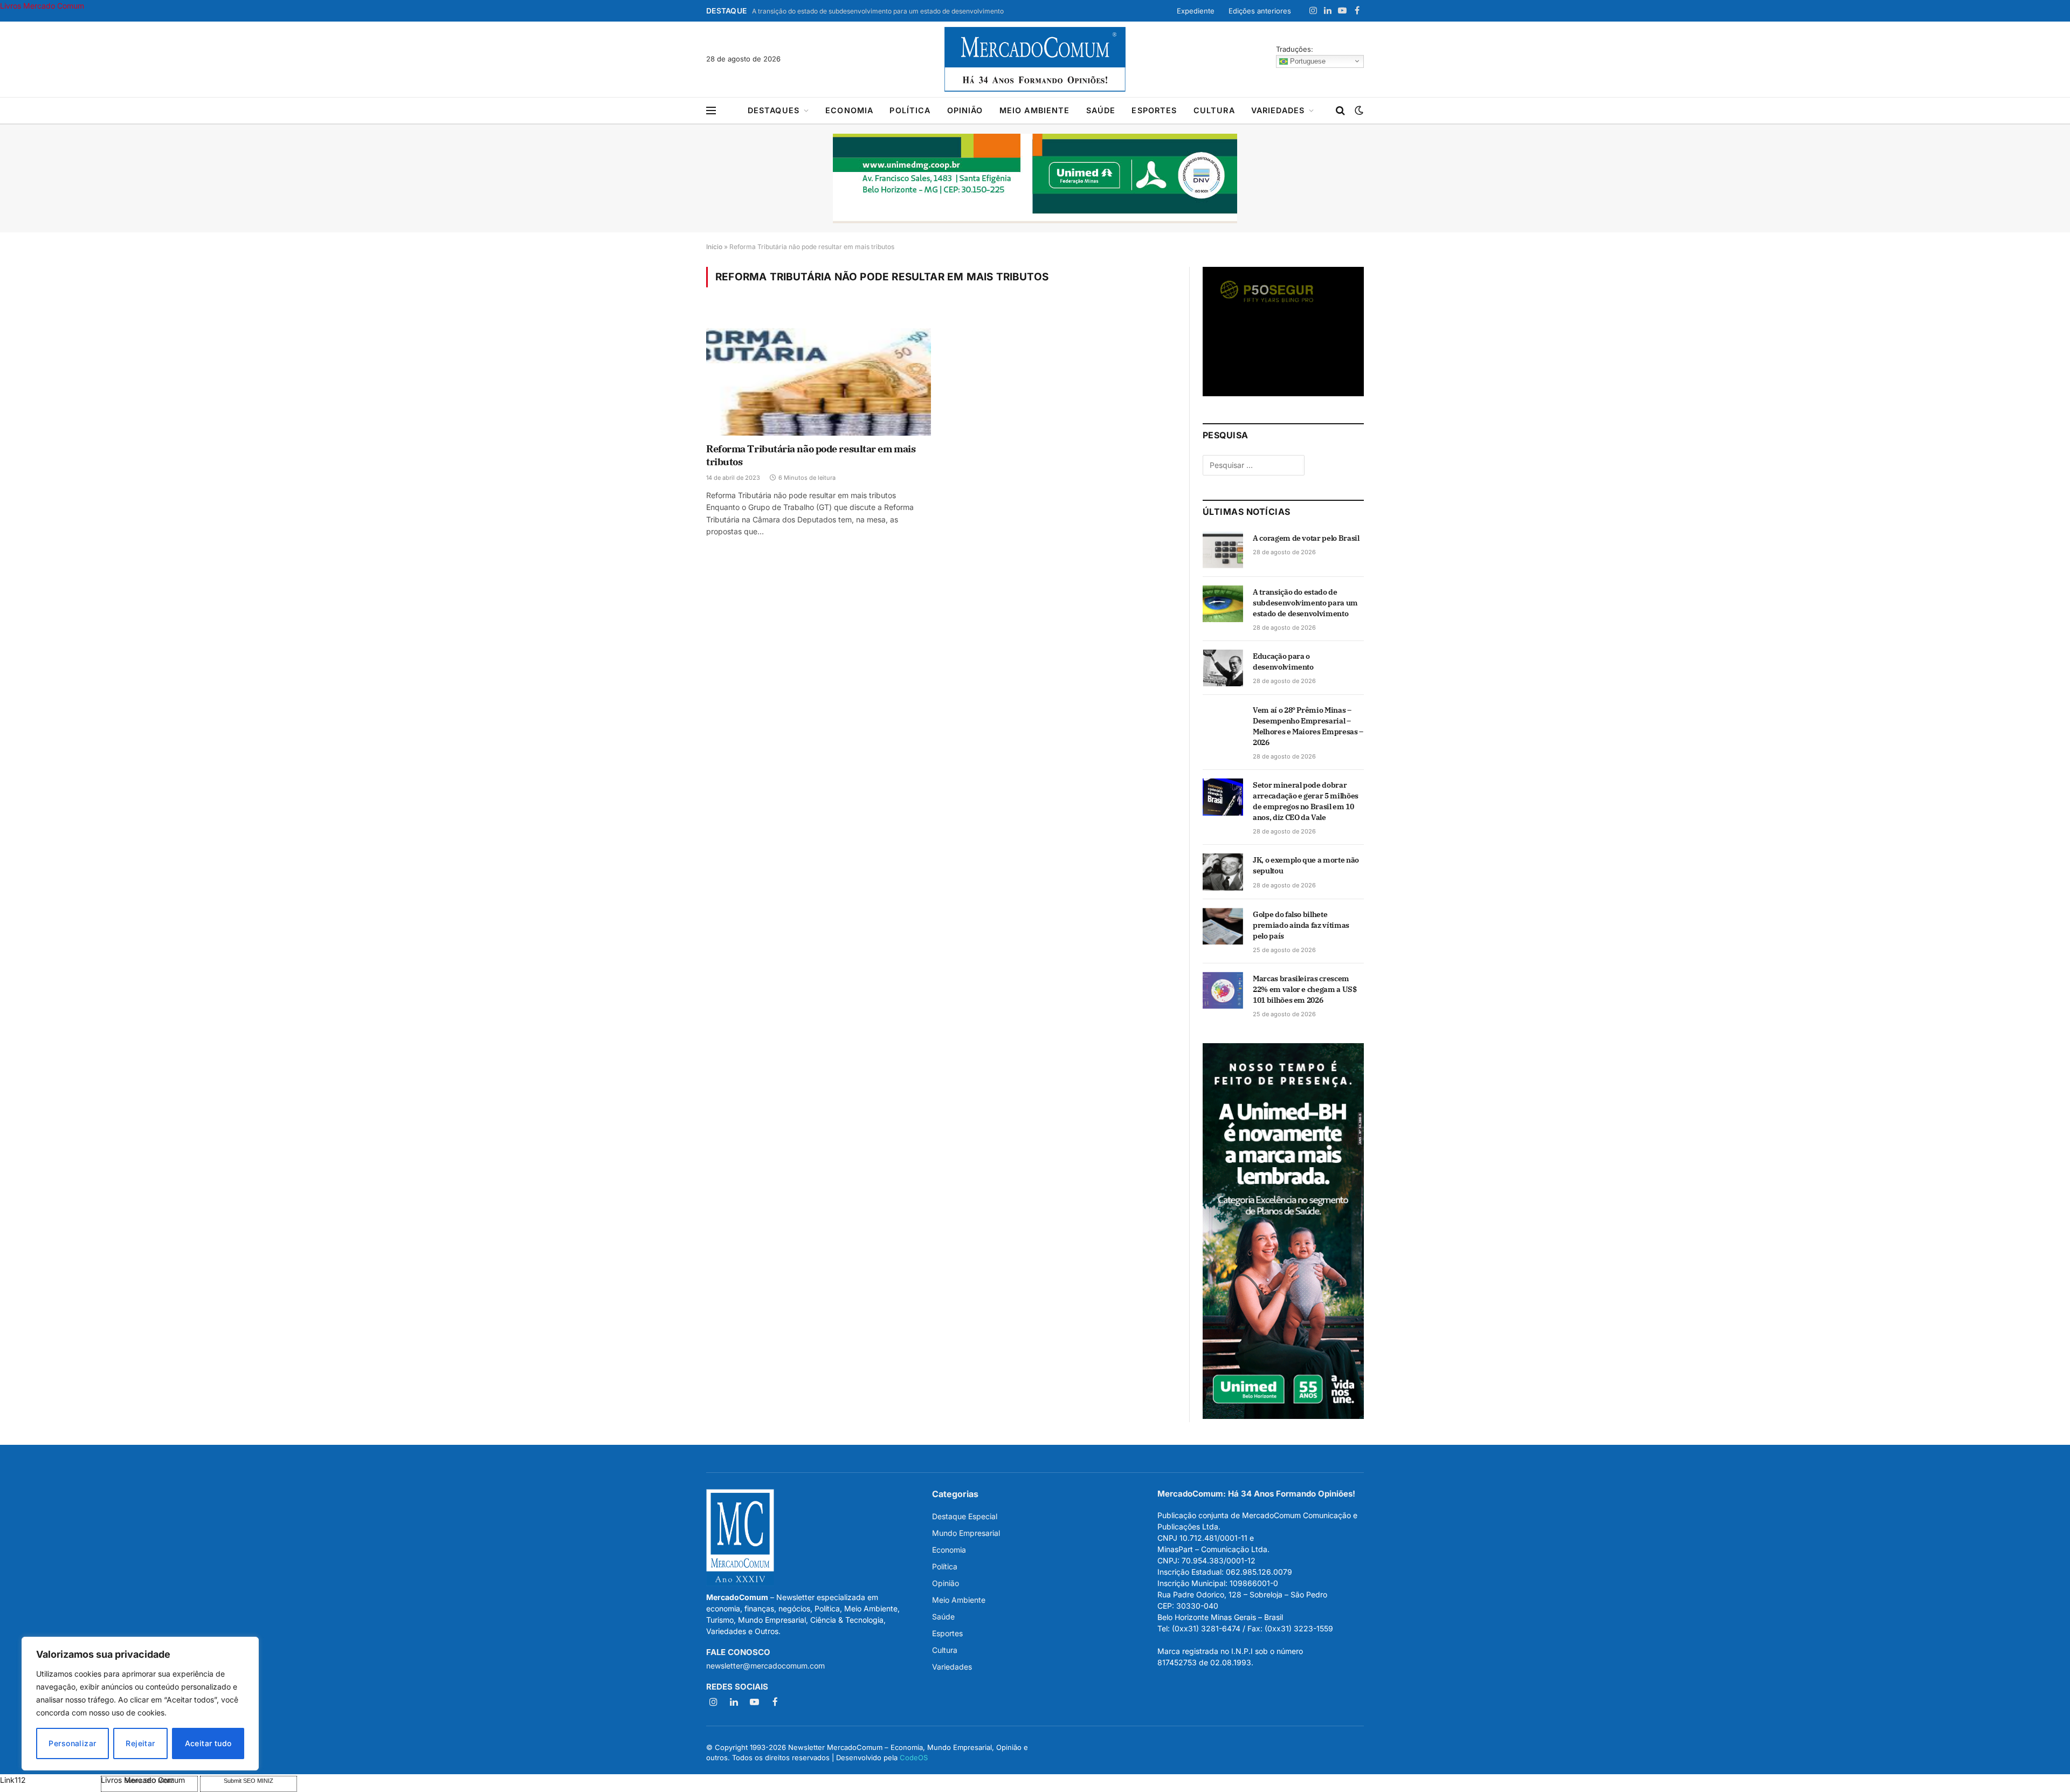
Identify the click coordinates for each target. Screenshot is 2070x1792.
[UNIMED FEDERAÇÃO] (1035, 178)
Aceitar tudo (208, 1743)
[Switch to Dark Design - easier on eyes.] (1358, 111)
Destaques (774, 110)
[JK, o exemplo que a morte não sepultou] (1223, 872)
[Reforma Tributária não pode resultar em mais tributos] (819, 372)
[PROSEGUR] (1283, 393)
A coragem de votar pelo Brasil (1306, 538)
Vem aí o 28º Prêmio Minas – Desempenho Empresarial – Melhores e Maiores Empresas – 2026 (1308, 726)
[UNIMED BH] (1283, 1416)
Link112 (13, 1780)
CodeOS (914, 1757)
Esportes (1154, 110)
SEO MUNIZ (49, 1780)
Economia (849, 110)
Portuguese (1307, 61)
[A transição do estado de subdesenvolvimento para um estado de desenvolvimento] (1223, 604)
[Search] (1340, 111)
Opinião (965, 110)
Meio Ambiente (1035, 110)
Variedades (1278, 110)
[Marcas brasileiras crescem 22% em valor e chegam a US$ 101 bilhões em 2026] (1223, 990)
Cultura (1214, 110)
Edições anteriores (1260, 11)
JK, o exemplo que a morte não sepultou (1306, 865)
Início (714, 247)
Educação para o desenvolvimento (1283, 661)
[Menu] (711, 111)
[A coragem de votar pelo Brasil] (1223, 550)
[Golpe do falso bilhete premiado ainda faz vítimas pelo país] (1223, 926)
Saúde (1101, 110)
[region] (140, 1704)
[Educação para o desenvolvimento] (1223, 668)
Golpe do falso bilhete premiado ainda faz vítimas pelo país (1301, 925)
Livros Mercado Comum (42, 6)
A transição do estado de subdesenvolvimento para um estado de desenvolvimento (878, 11)
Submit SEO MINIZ (249, 1781)
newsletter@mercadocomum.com (765, 1666)
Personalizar (72, 1743)
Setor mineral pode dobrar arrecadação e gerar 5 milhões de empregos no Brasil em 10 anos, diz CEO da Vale (1306, 801)
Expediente (1196, 11)
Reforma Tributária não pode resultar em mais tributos (811, 455)
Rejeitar (140, 1743)
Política (910, 110)
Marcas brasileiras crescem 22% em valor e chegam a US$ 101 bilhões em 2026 (1305, 989)
